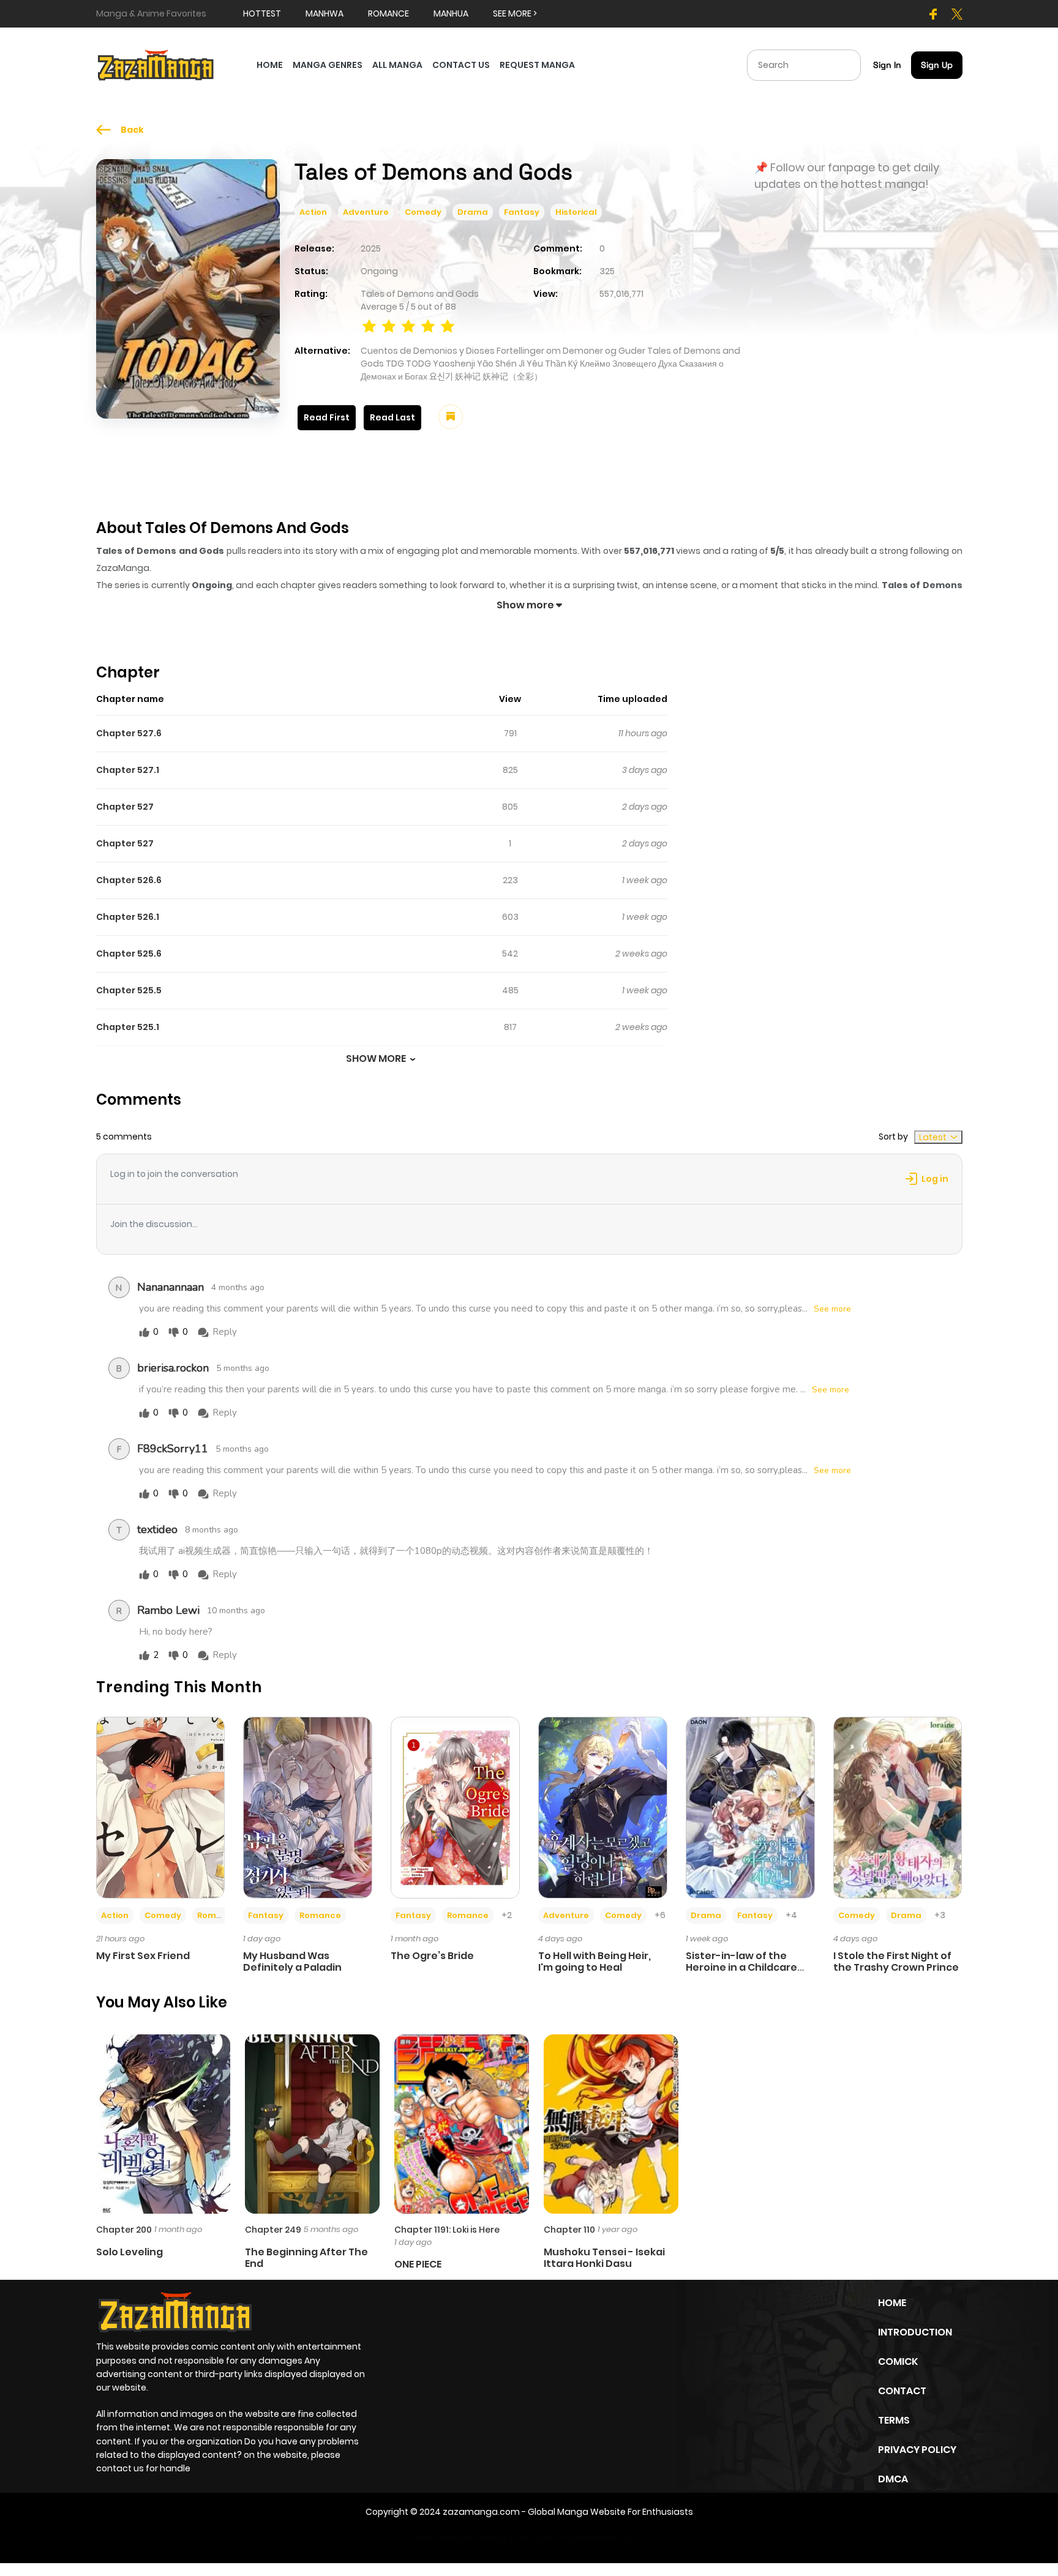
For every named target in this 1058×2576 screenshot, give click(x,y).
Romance (218, 1915)
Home (892, 2303)
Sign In (887, 65)
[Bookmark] (451, 417)
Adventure (366, 212)
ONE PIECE (418, 2264)
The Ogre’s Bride (432, 1956)
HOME (270, 65)
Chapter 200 (124, 2230)
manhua (451, 13)
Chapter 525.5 (129, 990)
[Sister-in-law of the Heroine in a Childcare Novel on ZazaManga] (750, 1807)
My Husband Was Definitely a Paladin (292, 1962)
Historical (576, 212)
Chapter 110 (569, 2230)
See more (832, 1309)
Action (313, 212)
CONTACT (902, 2391)
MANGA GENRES (328, 65)
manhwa (325, 13)
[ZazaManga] (156, 64)
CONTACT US (461, 65)
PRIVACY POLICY (917, 2450)
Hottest (262, 13)
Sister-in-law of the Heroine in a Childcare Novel (741, 1967)
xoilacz (493, 2537)
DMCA (893, 2479)
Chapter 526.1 (128, 917)
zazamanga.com (481, 2512)
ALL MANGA (397, 65)
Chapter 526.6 (129, 880)
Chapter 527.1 (128, 770)
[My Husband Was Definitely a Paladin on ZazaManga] (308, 1807)
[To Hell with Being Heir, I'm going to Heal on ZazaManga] (603, 1807)
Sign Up (937, 65)
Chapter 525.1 (128, 1027)
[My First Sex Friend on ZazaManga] (161, 1807)
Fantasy (522, 212)
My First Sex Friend (143, 1956)
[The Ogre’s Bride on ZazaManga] (455, 1807)
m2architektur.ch (599, 2537)
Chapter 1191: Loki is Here (447, 2230)
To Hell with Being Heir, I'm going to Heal (595, 1962)
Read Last (392, 417)
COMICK (898, 2361)
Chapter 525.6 (129, 954)
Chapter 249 (273, 2230)
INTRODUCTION (915, 2332)
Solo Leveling (129, 2252)
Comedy (423, 212)
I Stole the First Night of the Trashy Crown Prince (896, 1962)
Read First (327, 417)
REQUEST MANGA (537, 65)
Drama (473, 212)
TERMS (894, 2420)
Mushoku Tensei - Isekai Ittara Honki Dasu (604, 2258)
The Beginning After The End (306, 2258)
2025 (371, 248)
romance (388, 13)
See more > (515, 13)
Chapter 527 (125, 807)
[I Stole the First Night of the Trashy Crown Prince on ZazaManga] (898, 1807)
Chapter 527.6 (129, 733)
